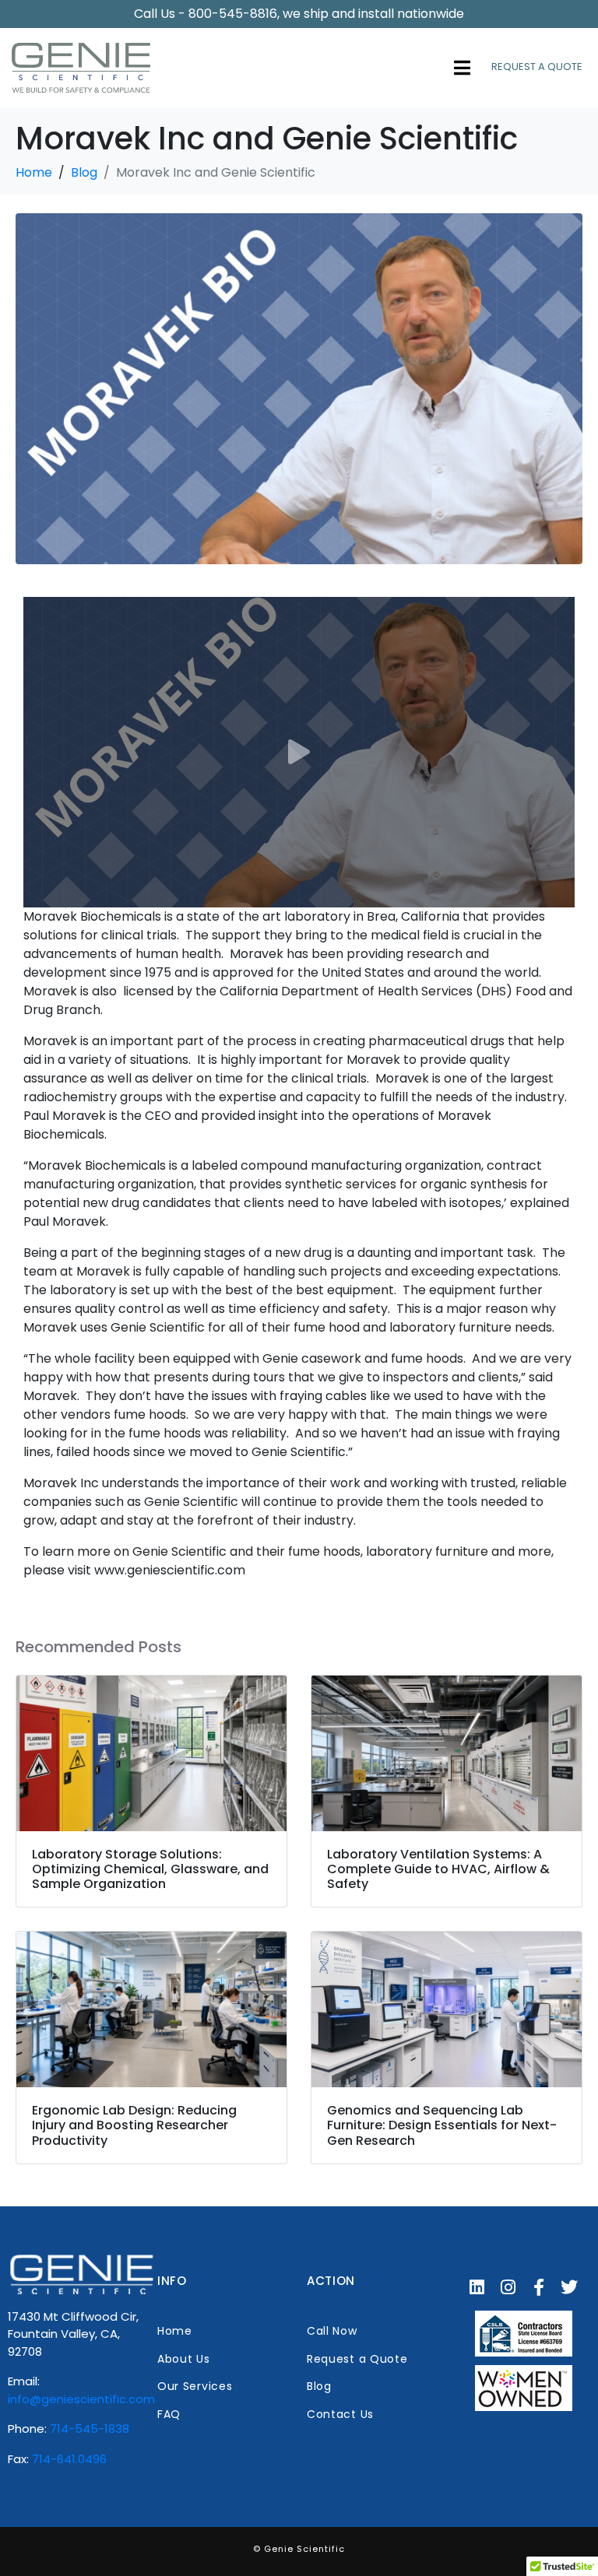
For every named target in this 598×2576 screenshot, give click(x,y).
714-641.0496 (69, 2459)
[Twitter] (570, 2287)
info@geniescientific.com (81, 2399)
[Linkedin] (477, 2287)
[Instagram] (508, 2287)
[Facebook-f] (539, 2287)
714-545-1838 (90, 2429)
